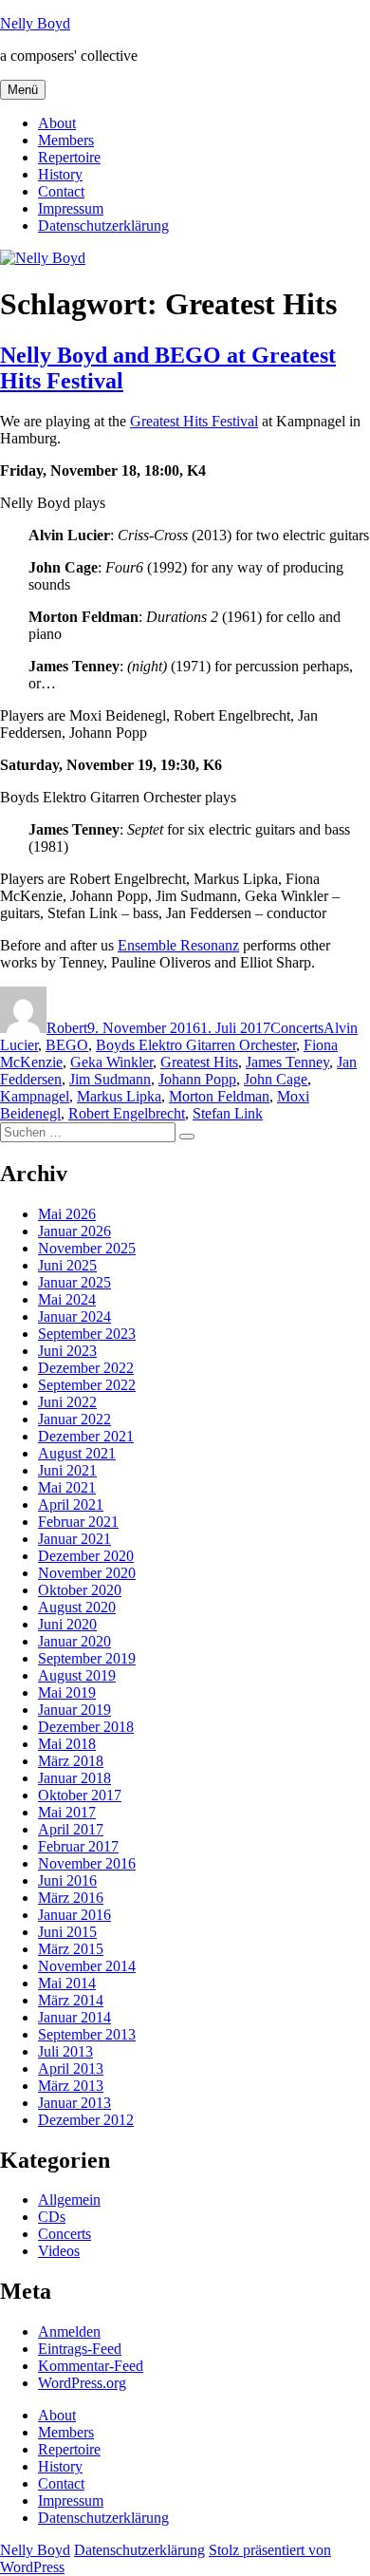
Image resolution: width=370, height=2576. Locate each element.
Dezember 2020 (86, 1556)
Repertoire (69, 157)
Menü (23, 90)
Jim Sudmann (110, 1079)
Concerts (297, 1028)
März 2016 (71, 1898)
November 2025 (87, 1248)
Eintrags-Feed (80, 2349)
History (60, 174)
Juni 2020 (67, 1624)
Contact (61, 191)
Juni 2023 (67, 1351)
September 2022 (87, 1385)
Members (66, 140)
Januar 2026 (74, 1231)
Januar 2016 (74, 1915)
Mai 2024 (67, 1299)
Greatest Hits (199, 1062)
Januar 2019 (74, 1710)
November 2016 (87, 1863)
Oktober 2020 (80, 1590)
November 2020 (87, 1573)
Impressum (71, 208)
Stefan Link (228, 1113)
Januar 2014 (74, 2017)
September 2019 (87, 1658)
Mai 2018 (67, 1744)
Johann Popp (197, 1079)
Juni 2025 (67, 1265)
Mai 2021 (67, 1487)
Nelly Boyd (35, 23)
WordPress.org (82, 2383)
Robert (67, 1028)
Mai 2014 (67, 1983)
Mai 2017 (67, 1812)
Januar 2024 (74, 1316)
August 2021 (77, 1453)
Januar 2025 (74, 1282)
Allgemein (69, 2200)
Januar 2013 (74, 2103)
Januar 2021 (74, 1539)
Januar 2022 (74, 1419)
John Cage (276, 1079)
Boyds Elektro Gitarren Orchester (196, 1045)
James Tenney (287, 1062)
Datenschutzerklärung (103, 226)
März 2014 (71, 2000)
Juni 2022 (67, 1402)
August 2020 (77, 1607)
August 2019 (77, 1675)
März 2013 (71, 2086)
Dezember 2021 (86, 1436)
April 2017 (71, 1829)
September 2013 (87, 2034)
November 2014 (87, 1966)
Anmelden (69, 2332)
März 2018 (71, 1761)
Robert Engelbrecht (127, 1113)
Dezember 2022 (86, 1368)
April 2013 (71, 2068)
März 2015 (71, 1949)
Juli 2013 (65, 2051)
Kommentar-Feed (91, 2366)
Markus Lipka (119, 1096)
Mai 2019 (67, 1692)
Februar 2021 (78, 1522)
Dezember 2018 (86, 1727)
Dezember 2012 (86, 2120)
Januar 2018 (74, 1778)
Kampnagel (35, 1096)
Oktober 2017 (80, 1795)
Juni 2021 (67, 1470)
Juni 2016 (67, 1880)
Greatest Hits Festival (194, 421)
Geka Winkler (111, 1062)
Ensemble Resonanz (178, 945)
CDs (52, 2217)
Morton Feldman (219, 1096)
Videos (59, 2251)
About (57, 123)
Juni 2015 (67, 1932)
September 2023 (87, 1334)
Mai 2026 (67, 1214)
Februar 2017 (78, 1846)
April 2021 (71, 1504)
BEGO (67, 1045)
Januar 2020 (74, 1641)
